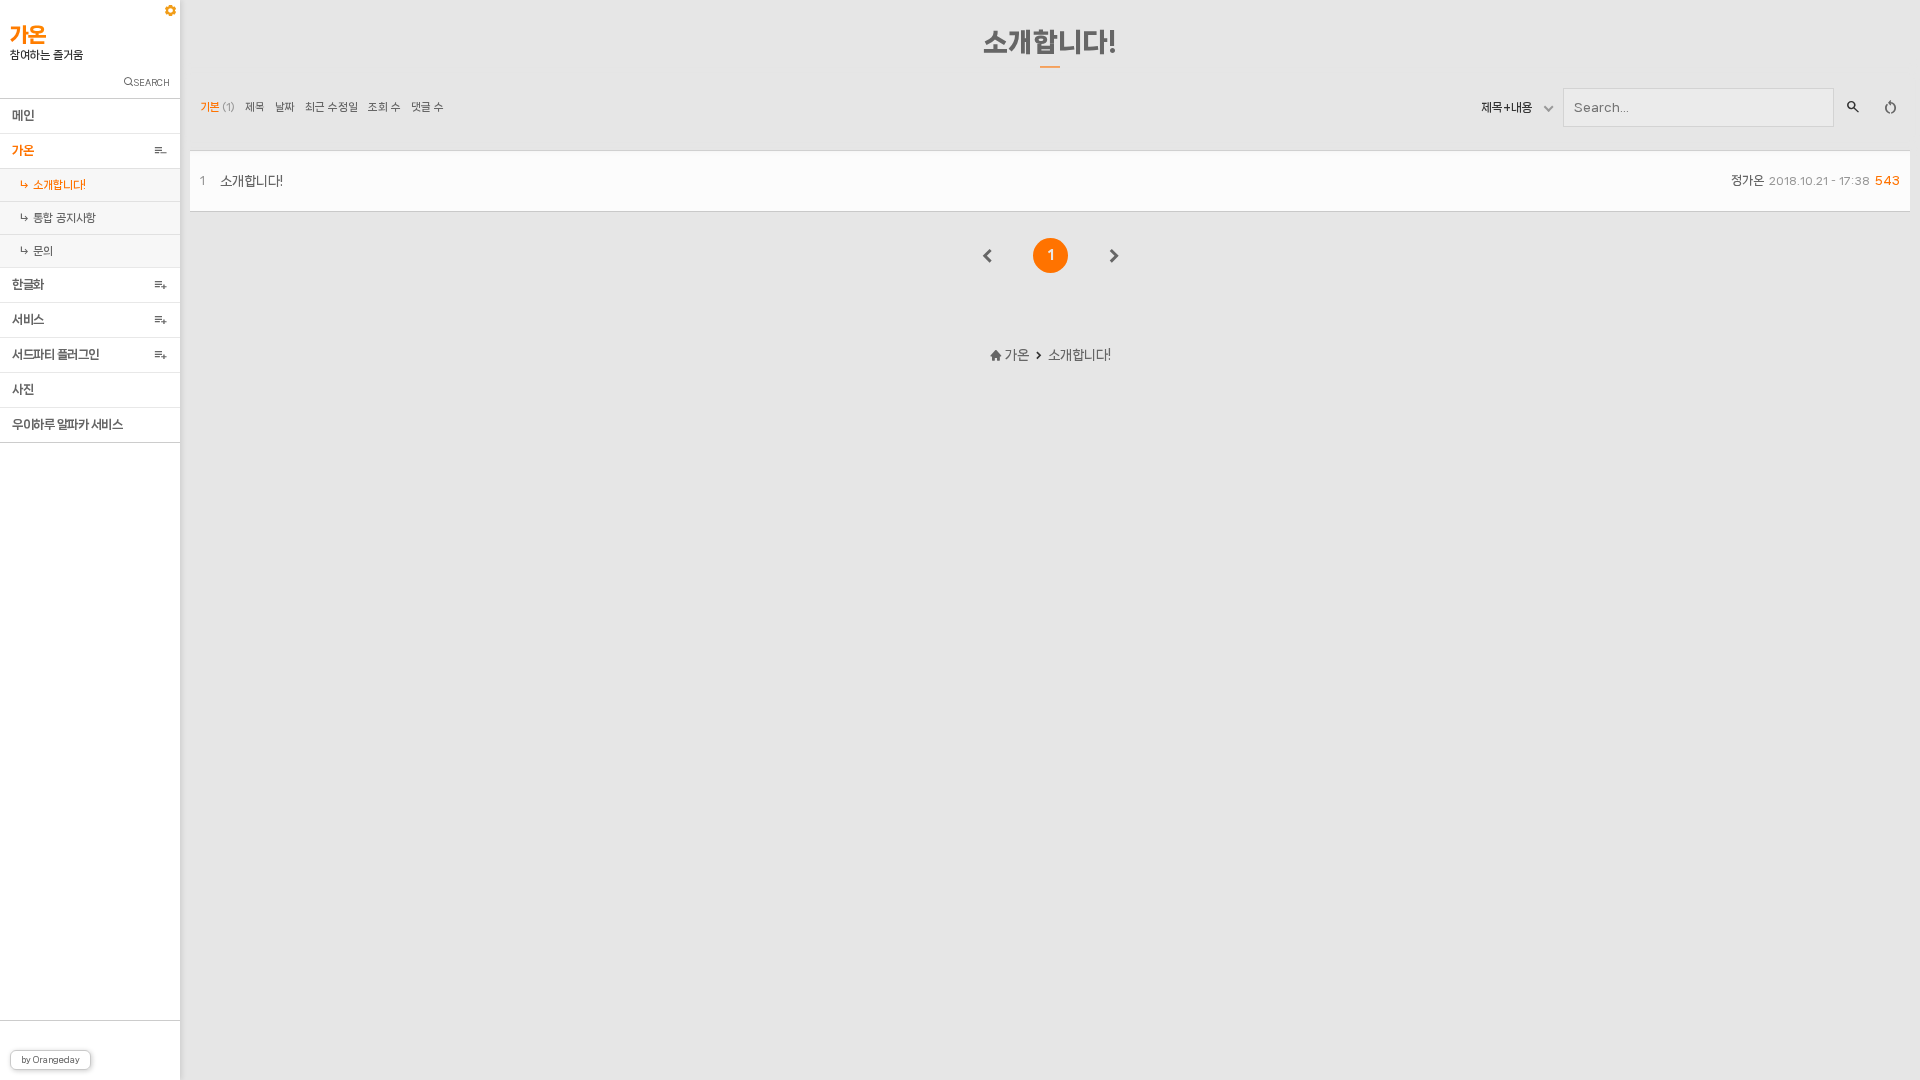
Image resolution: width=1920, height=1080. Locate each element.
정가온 (1747, 181)
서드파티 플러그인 (58, 354)
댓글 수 (427, 107)
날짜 (285, 107)
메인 (25, 115)
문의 (38, 251)
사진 (25, 389)
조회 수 (384, 107)
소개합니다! (55, 185)
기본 (217, 107)
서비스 (30, 319)
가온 (25, 150)
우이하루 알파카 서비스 (69, 424)
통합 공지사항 (60, 218)
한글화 (30, 284)
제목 (255, 107)
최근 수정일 (331, 107)
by (50, 1059)
